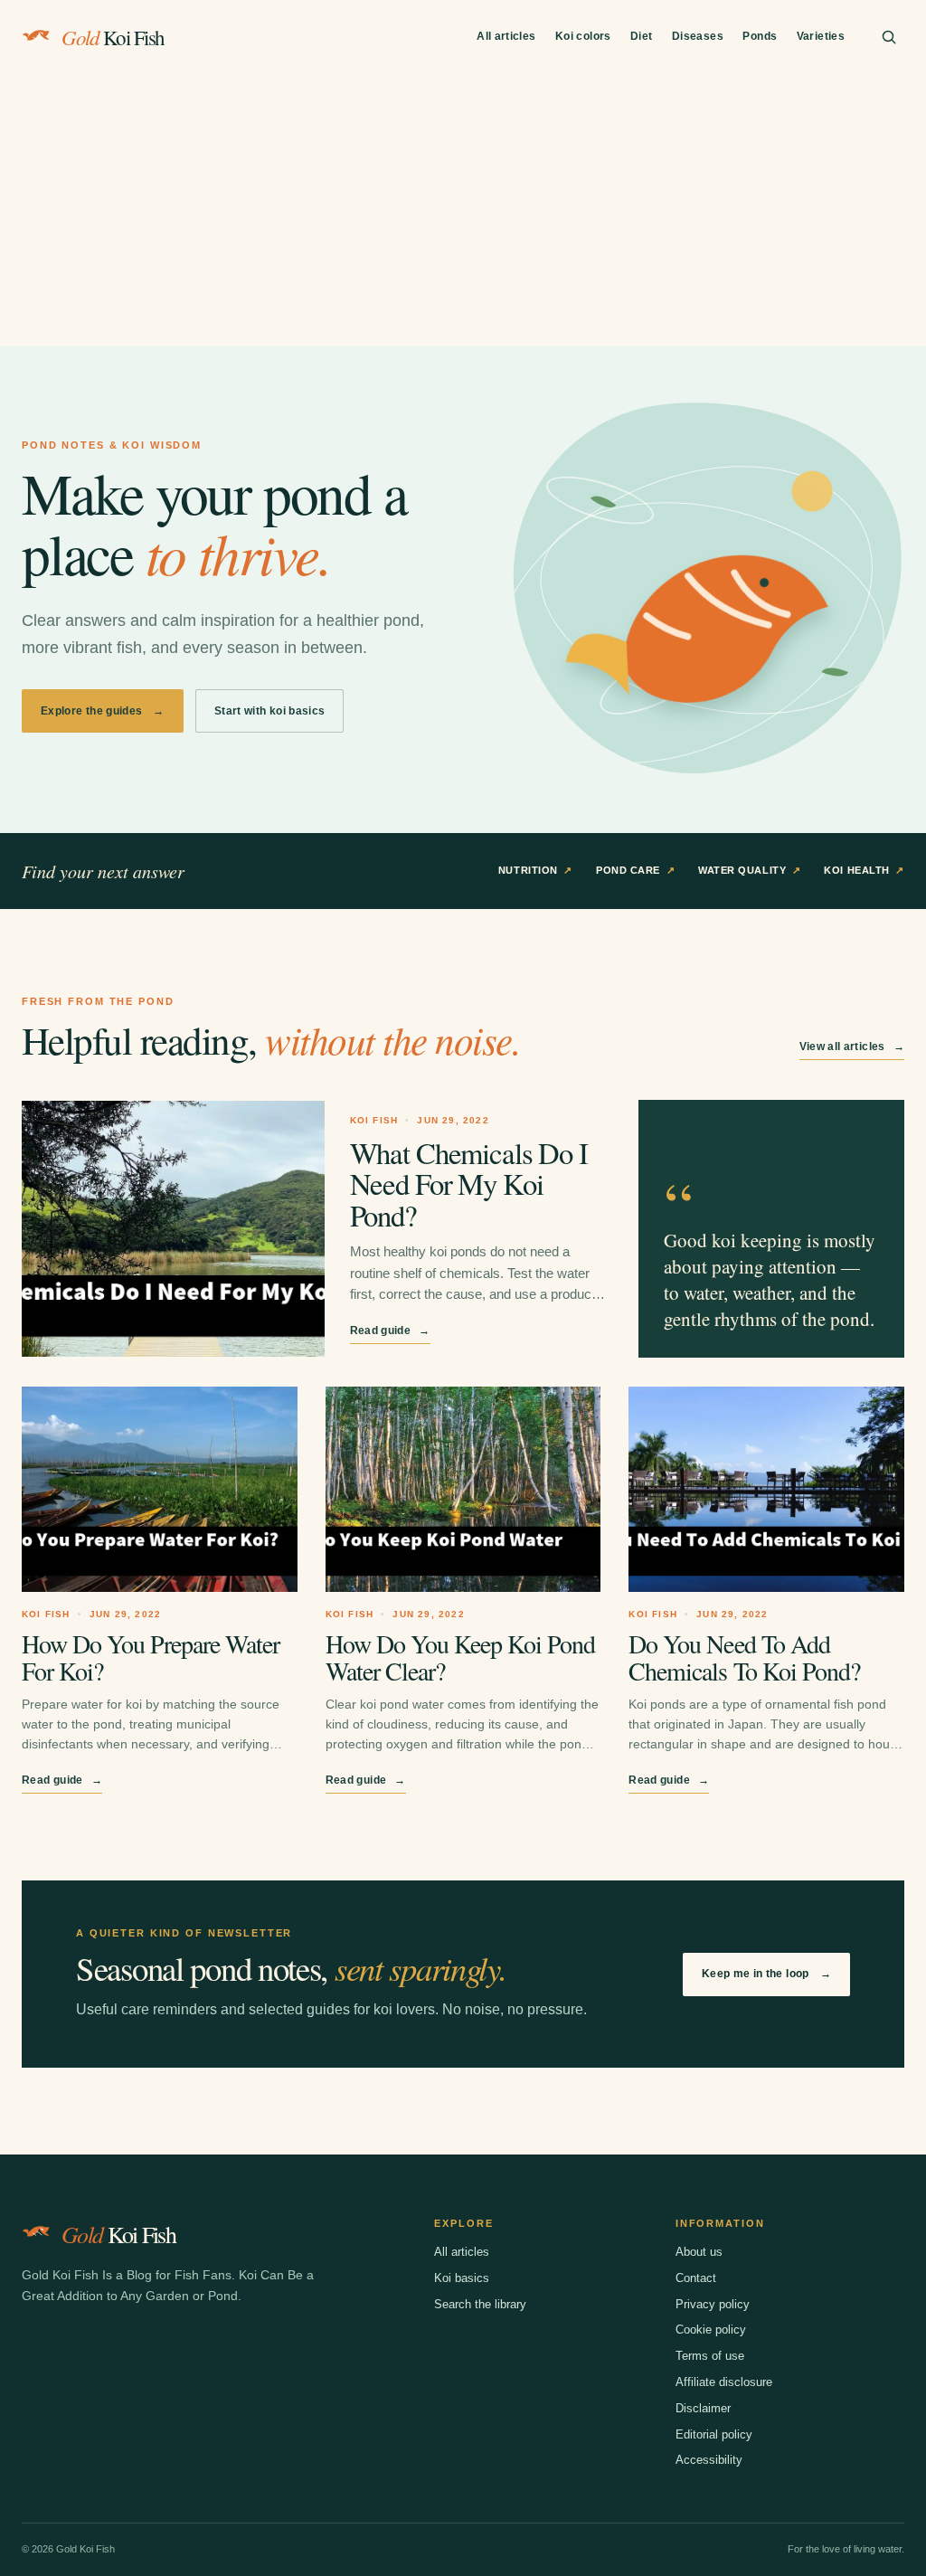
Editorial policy (714, 2434)
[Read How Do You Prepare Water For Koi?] (160, 1489)
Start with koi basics (270, 711)
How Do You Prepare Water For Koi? (151, 1657)
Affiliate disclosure (724, 2382)
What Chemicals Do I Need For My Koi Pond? (469, 1184)
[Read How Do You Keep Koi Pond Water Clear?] (463, 1489)
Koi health (864, 870)
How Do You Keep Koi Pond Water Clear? (460, 1657)
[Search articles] (889, 37)
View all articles (852, 1046)
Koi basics (462, 2278)
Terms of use (710, 2356)
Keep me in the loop (766, 1974)
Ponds (760, 36)
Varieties (821, 36)
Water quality (749, 870)
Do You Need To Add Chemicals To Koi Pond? (744, 1657)
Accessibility (709, 2460)
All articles (506, 36)
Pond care (635, 870)
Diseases (698, 36)
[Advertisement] (463, 211)
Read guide (390, 1331)
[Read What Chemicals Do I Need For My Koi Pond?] (173, 1229)
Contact (696, 2278)
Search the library (480, 2304)
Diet (641, 36)
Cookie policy (711, 2330)
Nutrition (535, 870)
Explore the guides (103, 711)
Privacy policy (713, 2304)
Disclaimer (703, 2408)
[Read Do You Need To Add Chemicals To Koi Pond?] (766, 1489)
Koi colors (583, 36)
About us (699, 2252)
